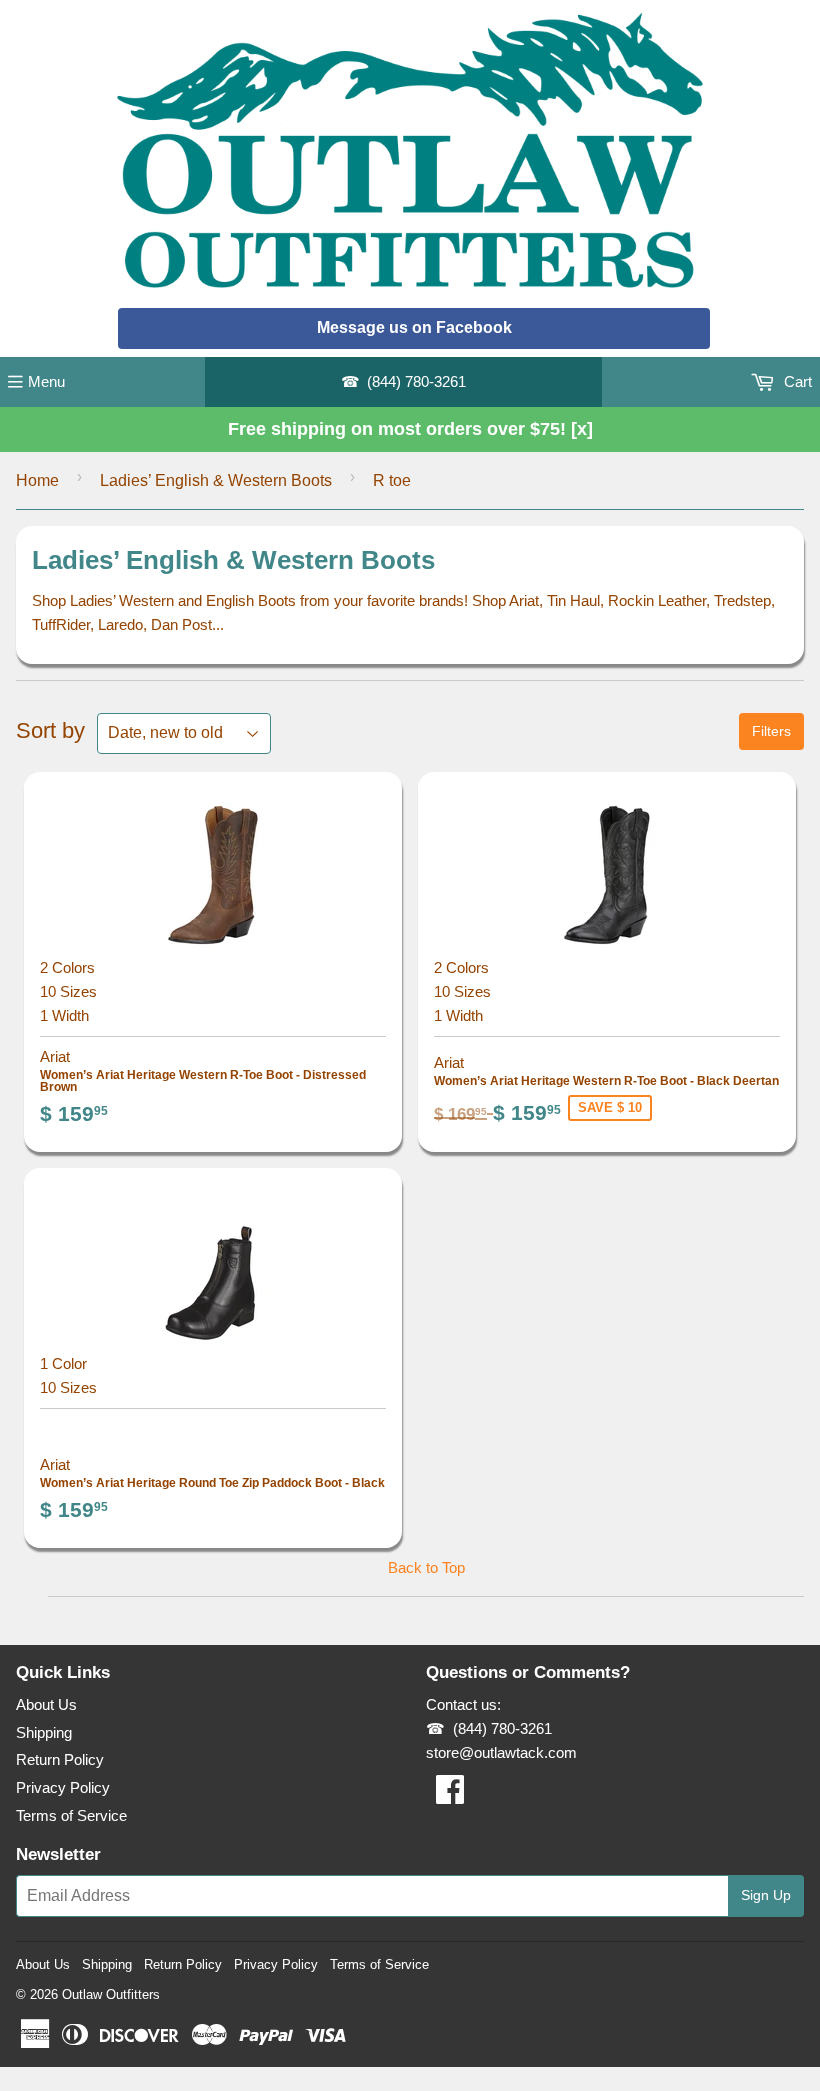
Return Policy (60, 1759)
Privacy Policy (63, 1787)
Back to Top (426, 1567)
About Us (46, 1704)
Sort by (50, 730)
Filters (771, 731)
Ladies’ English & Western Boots (216, 480)
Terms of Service (71, 1815)
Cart (796, 381)
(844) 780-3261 (416, 381)
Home (37, 480)
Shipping (44, 1732)
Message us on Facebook (414, 327)
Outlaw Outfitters (111, 1994)
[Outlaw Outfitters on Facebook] (450, 1795)
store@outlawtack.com (501, 1752)
